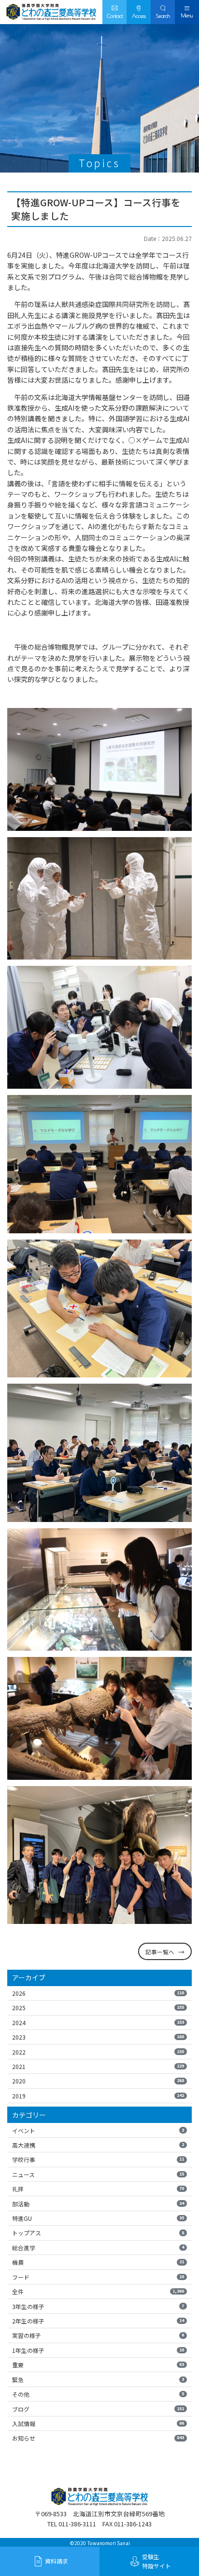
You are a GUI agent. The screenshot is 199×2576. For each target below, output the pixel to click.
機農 (98, 2262)
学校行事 (98, 2159)
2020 (98, 2081)
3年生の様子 (98, 2306)
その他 (98, 2394)
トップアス (98, 2233)
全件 (98, 2291)
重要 (98, 2365)
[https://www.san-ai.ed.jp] (51, 12)
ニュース (98, 2174)
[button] (163, 12)
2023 (98, 2037)
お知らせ (98, 2438)
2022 (98, 2052)
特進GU (98, 2218)
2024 (98, 2022)
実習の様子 (98, 2335)
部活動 (98, 2204)
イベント (98, 2130)
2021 (98, 2066)
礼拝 (98, 2189)
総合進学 (98, 2248)
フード (98, 2277)
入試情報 (98, 2423)
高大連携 (98, 2145)
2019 (98, 2096)
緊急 (98, 2380)
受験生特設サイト (156, 2561)
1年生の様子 (98, 2350)
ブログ (98, 2409)
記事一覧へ (160, 1952)
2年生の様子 (98, 2321)
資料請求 (57, 2561)
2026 (98, 1993)
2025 (98, 2008)
